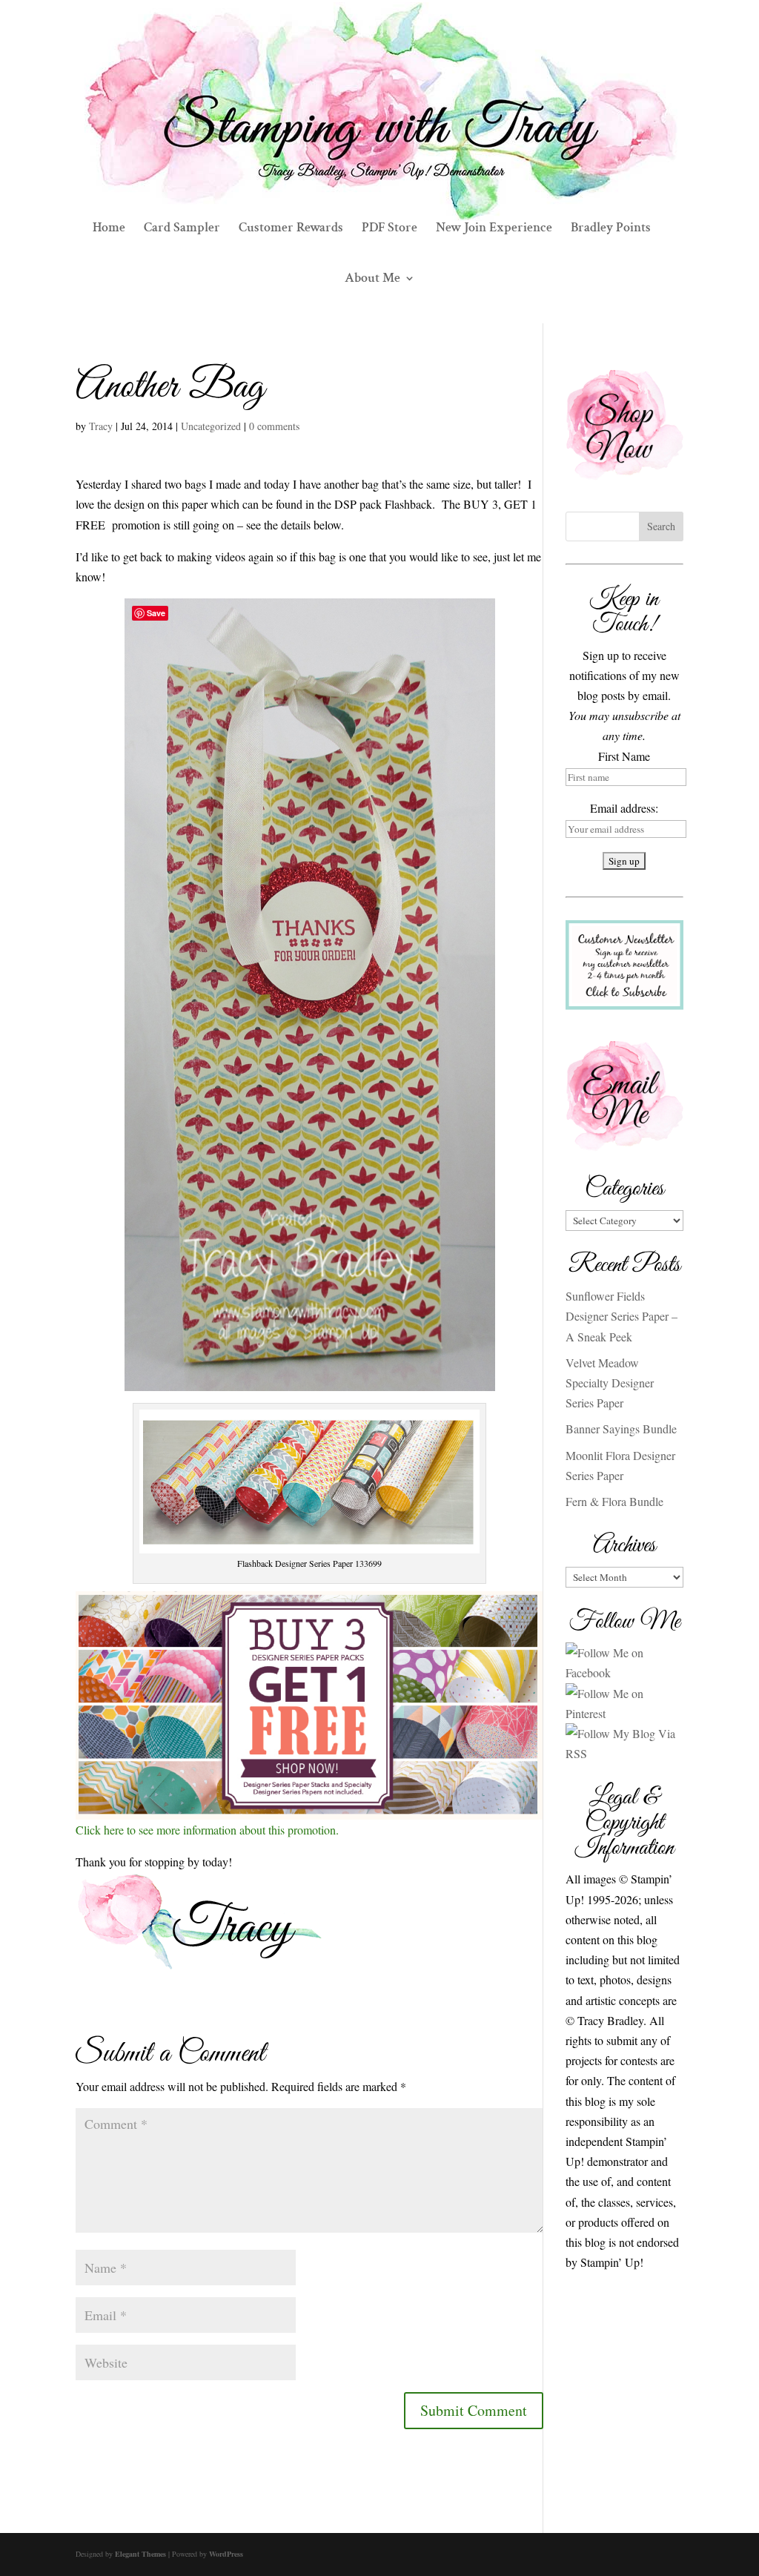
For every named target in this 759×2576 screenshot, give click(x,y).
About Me (372, 280)
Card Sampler (182, 229)
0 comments (274, 426)
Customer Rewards (291, 229)
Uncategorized (211, 426)
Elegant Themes (140, 2554)
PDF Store (390, 229)
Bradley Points (611, 229)
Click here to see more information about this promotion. (207, 1830)
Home (109, 229)
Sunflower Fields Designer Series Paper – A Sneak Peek (622, 1316)
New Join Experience (494, 229)
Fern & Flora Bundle (614, 1501)
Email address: (624, 808)
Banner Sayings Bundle (621, 1429)
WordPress (226, 2554)
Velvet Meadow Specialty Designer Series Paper (610, 1383)
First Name (624, 756)
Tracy (101, 426)
